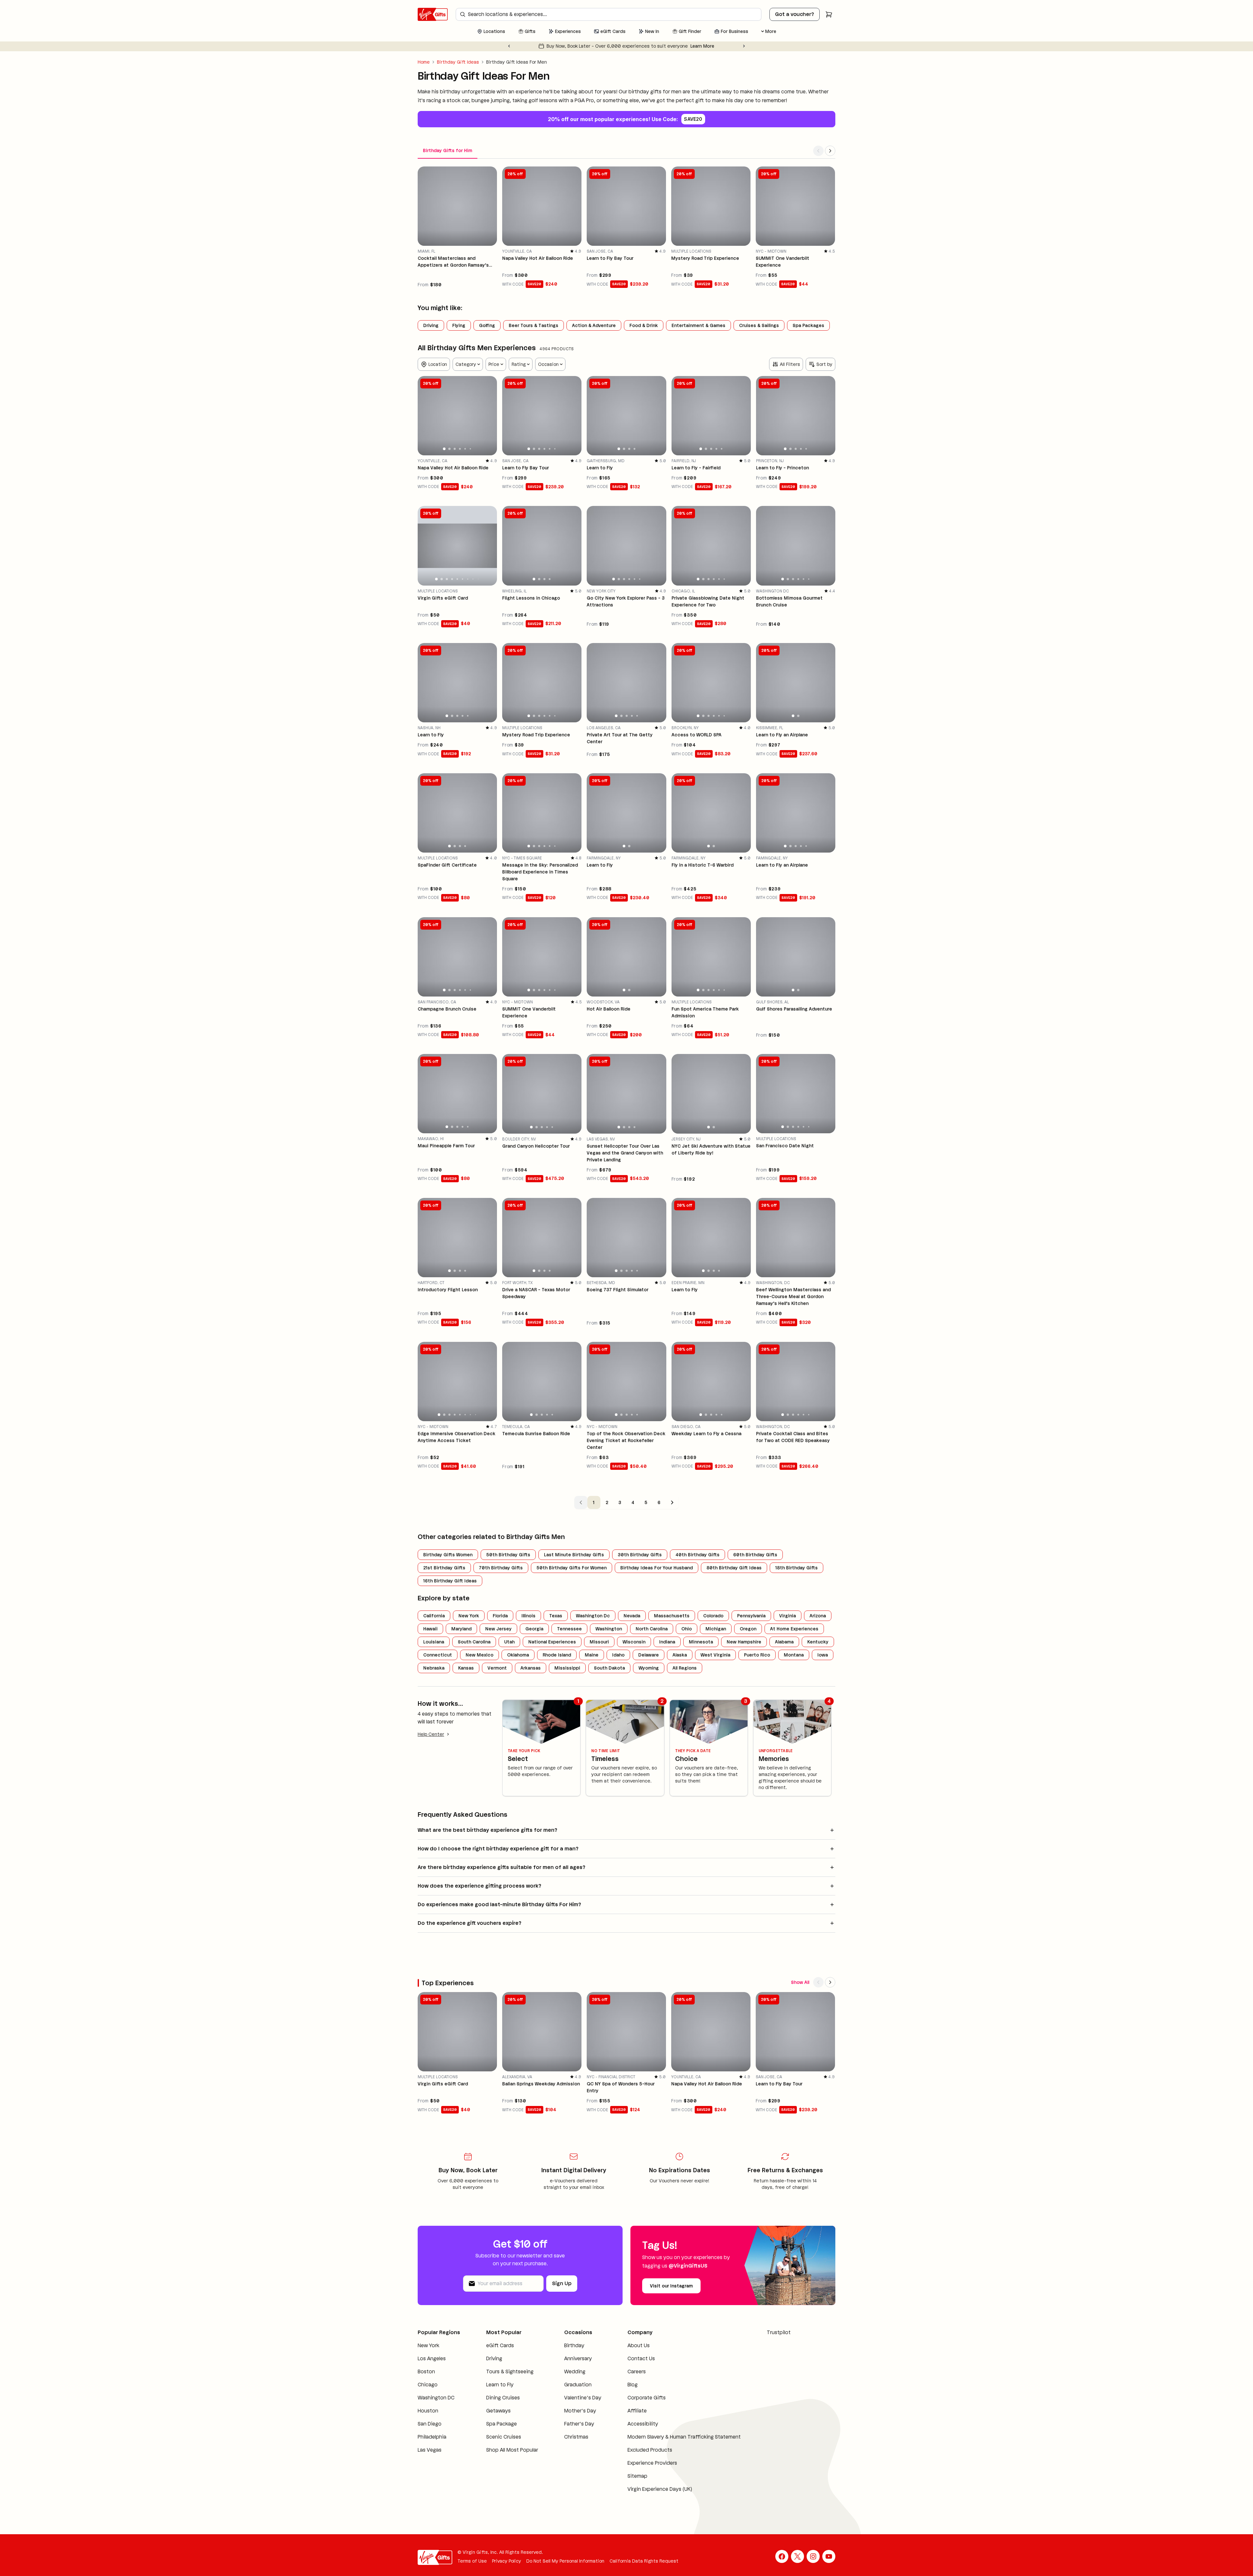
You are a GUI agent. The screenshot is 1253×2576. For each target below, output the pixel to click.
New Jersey (498, 1629)
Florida (500, 1616)
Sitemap (625, 2484)
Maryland (461, 1629)
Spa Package (498, 2432)
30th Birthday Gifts (640, 1555)
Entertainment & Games (698, 325)
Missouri (599, 1642)
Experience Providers (640, 2471)
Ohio (687, 1629)
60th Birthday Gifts (755, 1555)
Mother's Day (571, 2419)
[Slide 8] (473, 579)
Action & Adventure (594, 325)
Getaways (495, 2419)
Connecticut (438, 1655)
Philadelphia (432, 2445)
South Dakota (609, 1668)
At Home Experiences (794, 1629)
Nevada (632, 1616)
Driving (431, 325)
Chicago (428, 2392)
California (434, 1616)
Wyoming (649, 1668)
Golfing (487, 325)
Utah (509, 1642)
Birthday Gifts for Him (448, 150)
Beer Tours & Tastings (534, 325)
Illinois (528, 1616)
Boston (426, 2379)
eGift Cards (496, 2345)
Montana (794, 1655)
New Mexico (480, 1655)
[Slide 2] (449, 449)
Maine (592, 1655)
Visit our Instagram (671, 2286)
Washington (609, 1629)
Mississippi (567, 1668)
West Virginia (715, 1655)
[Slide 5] (465, 449)
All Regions (685, 1668)
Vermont (497, 1668)
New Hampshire (744, 1642)
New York (469, 1616)
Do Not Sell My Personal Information (565, 2569)
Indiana (667, 1642)
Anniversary (569, 2358)
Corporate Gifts (634, 2398)
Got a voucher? (795, 14)
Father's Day (570, 2432)
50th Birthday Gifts (508, 1555)
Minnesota (701, 1642)
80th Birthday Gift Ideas (734, 1568)
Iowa (823, 1655)
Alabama (784, 1642)
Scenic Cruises (500, 2445)
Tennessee (569, 1629)
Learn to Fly (496, 2392)
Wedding (566, 2372)
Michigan (716, 1629)
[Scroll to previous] (818, 151)
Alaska (680, 1655)
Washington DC (436, 2405)
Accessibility (631, 2424)
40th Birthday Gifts (697, 1555)
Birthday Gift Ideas (458, 62)
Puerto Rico (757, 1655)
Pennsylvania (751, 1616)
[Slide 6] (471, 449)
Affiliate (625, 2411)
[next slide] (489, 416)
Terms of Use (472, 2569)
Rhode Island (557, 1655)
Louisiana (434, 1642)
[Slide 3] (455, 449)
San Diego (430, 2432)
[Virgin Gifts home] (433, 14)
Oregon (748, 1629)
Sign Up (562, 2283)
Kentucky (818, 1642)
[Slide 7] (468, 579)
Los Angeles (432, 2366)
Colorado (713, 1616)
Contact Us (629, 2358)
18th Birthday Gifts (797, 1568)
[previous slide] (425, 416)
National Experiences (552, 1642)
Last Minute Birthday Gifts (574, 1555)
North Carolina (652, 1629)
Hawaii (430, 1629)
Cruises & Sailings (759, 325)
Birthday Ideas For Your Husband (657, 1568)
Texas (556, 1616)
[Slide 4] (460, 449)
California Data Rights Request (644, 2569)
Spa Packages (808, 325)
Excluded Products (638, 2458)
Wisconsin (634, 1642)
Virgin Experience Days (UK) (648, 2497)
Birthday (565, 2345)
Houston (428, 2419)
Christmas (567, 2445)
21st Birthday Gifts (444, 1568)
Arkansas (531, 1668)
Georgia (534, 1629)
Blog (620, 2385)
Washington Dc (593, 1616)
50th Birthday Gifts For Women (572, 1568)
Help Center (431, 1734)
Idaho (618, 1655)
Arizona (818, 1616)
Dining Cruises (499, 2405)
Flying (459, 325)
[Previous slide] (509, 46)
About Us (626, 2345)
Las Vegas (430, 2458)
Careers (625, 2372)
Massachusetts (672, 1616)
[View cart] (829, 14)
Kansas (466, 1668)
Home (424, 62)
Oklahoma (518, 1655)
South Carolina (474, 1642)
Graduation (569, 2385)
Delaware (649, 1655)
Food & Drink (644, 325)
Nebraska (434, 1668)
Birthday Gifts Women (448, 1555)
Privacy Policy (507, 2569)
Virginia (788, 1616)
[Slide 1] (444, 449)
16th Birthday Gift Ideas (450, 1581)
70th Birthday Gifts (501, 1568)
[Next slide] (744, 46)
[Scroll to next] (830, 151)
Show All (800, 1982)
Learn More (687, 46)
